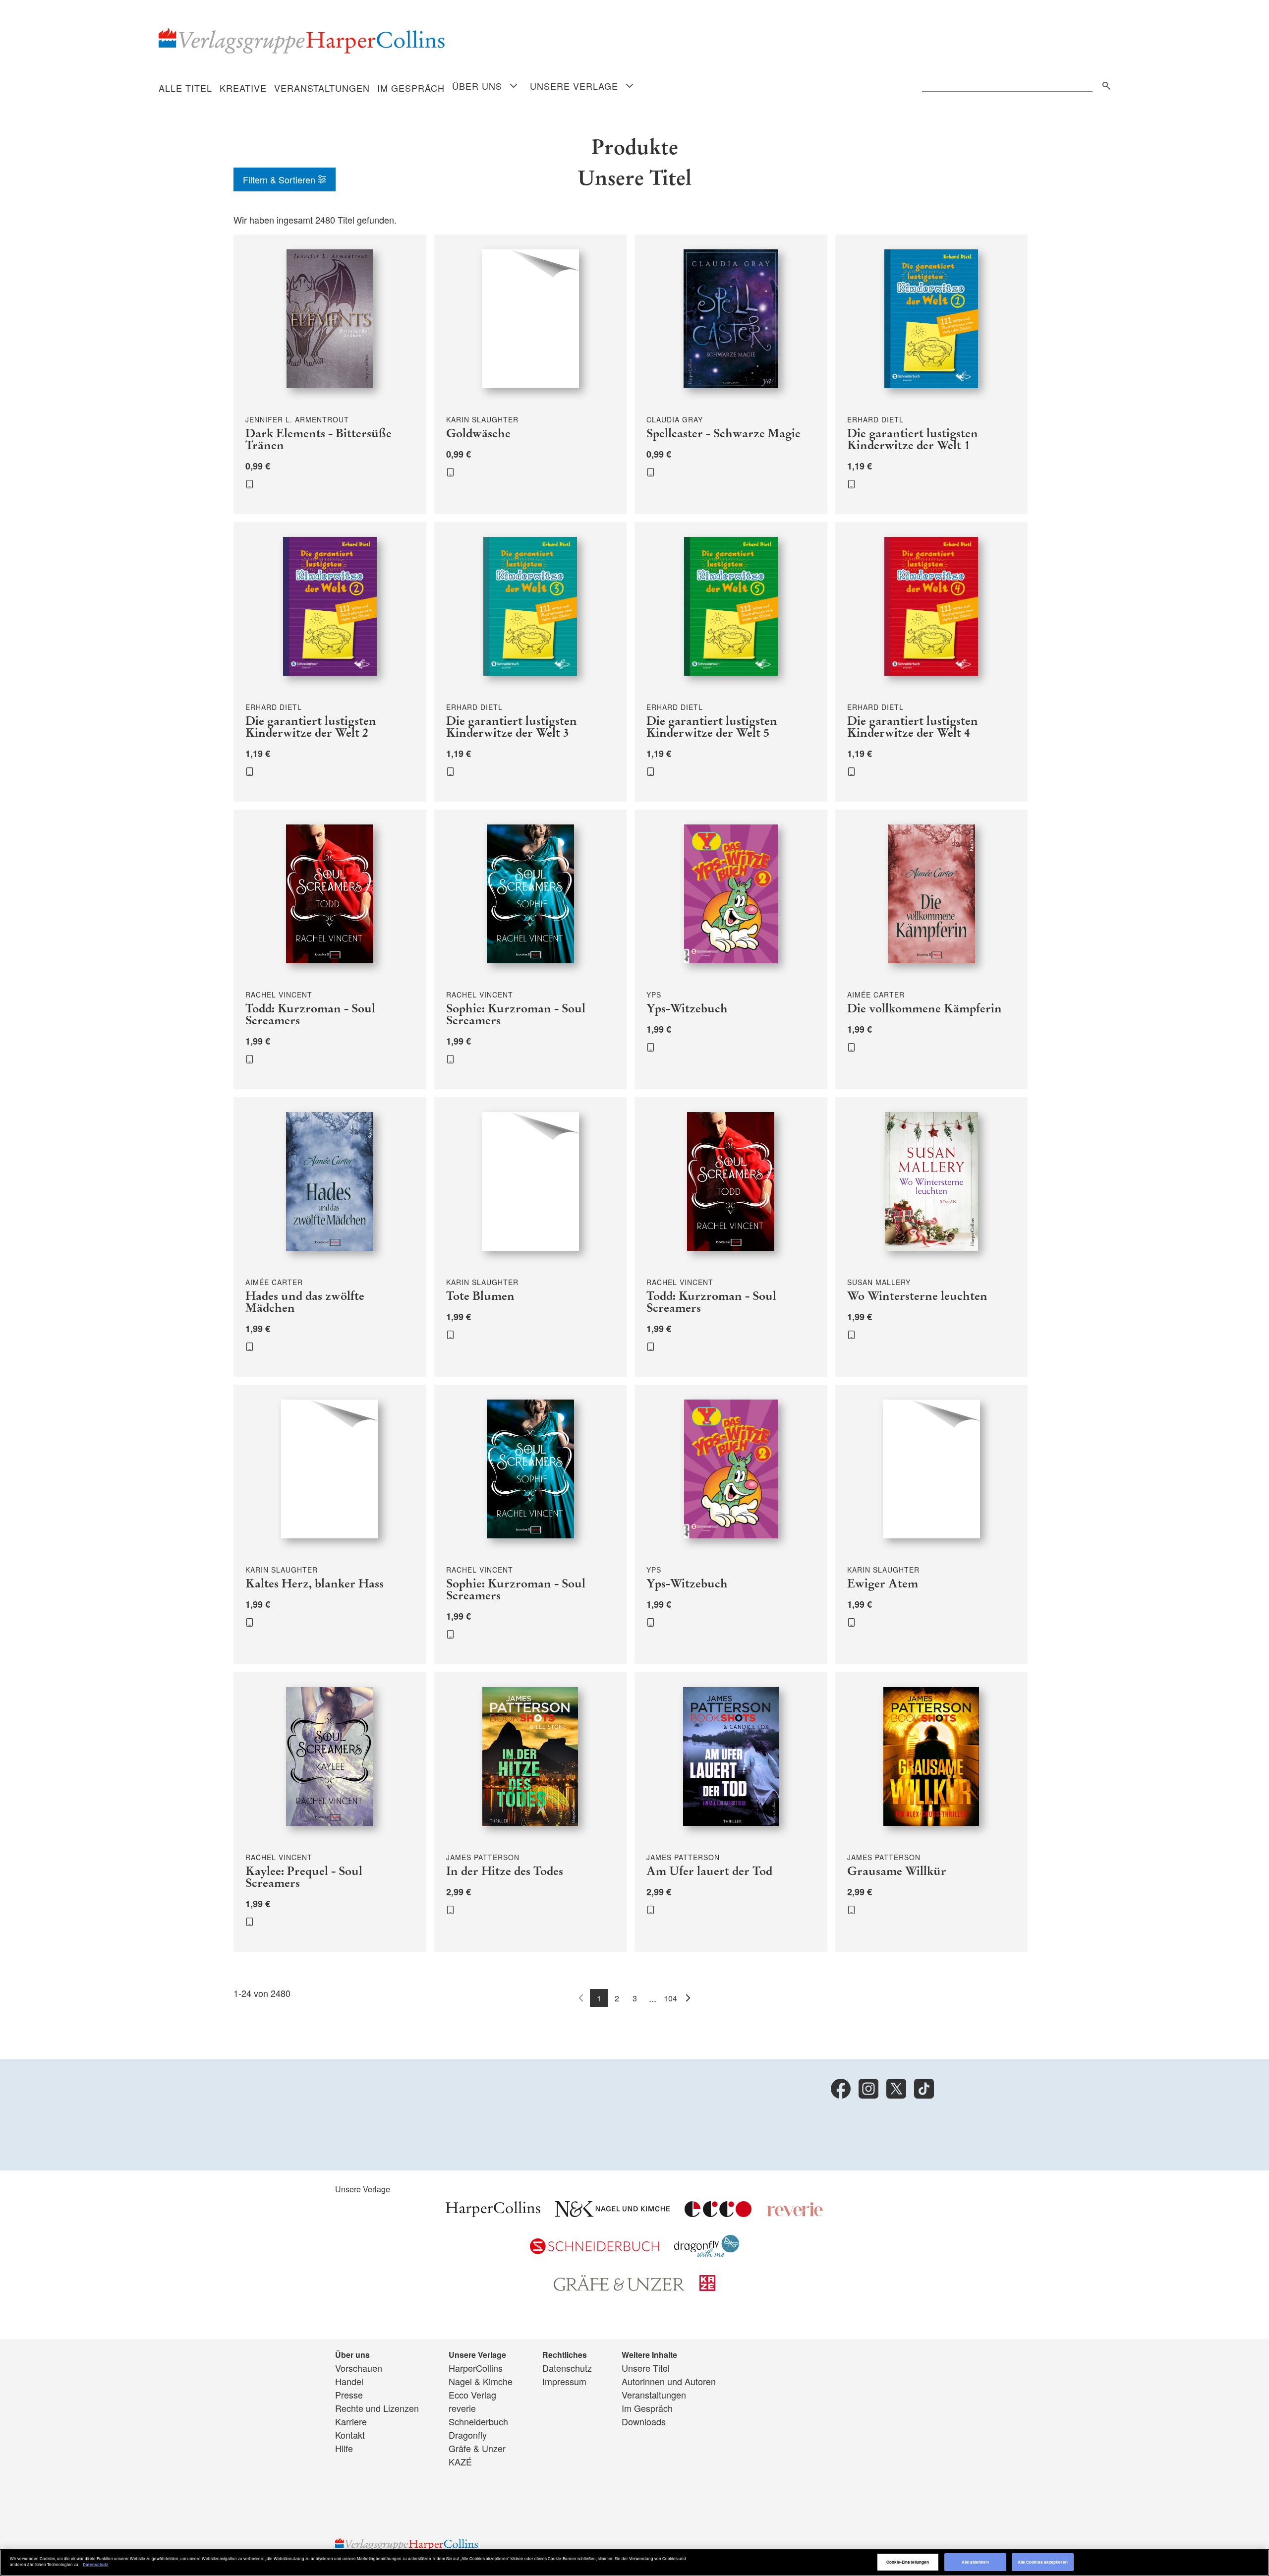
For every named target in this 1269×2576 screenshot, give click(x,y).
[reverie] (795, 2213)
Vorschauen (359, 2368)
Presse (349, 2395)
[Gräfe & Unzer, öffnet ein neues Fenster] (619, 2287)
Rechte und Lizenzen (377, 2408)
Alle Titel (185, 88)
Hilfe (344, 2448)
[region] (634, 2563)
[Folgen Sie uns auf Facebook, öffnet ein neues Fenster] (841, 2089)
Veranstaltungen (322, 88)
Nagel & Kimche (481, 2381)
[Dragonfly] (707, 2253)
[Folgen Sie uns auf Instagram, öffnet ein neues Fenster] (868, 2089)
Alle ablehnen (975, 2562)
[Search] (1104, 84)
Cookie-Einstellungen (908, 2562)
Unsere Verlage (574, 86)
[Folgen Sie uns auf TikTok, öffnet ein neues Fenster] (924, 2089)
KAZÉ (460, 2461)
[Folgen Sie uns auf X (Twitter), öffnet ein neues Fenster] (896, 2089)
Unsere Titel (646, 2368)
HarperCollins (476, 2368)
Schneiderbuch (478, 2421)
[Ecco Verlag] (718, 2213)
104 (670, 1998)
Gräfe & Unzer (477, 2448)
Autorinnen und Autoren (669, 2381)
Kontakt (350, 2435)
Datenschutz (567, 2368)
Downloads (644, 2421)
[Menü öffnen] (514, 87)
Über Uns (477, 86)
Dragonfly (468, 2435)
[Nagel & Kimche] (612, 2213)
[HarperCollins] (493, 2213)
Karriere (351, 2421)
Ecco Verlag (472, 2395)
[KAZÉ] (707, 2287)
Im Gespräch (411, 88)
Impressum (564, 2381)
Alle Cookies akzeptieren (1043, 2562)
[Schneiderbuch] (595, 2250)
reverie (462, 2408)
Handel (349, 2381)
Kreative (243, 88)
